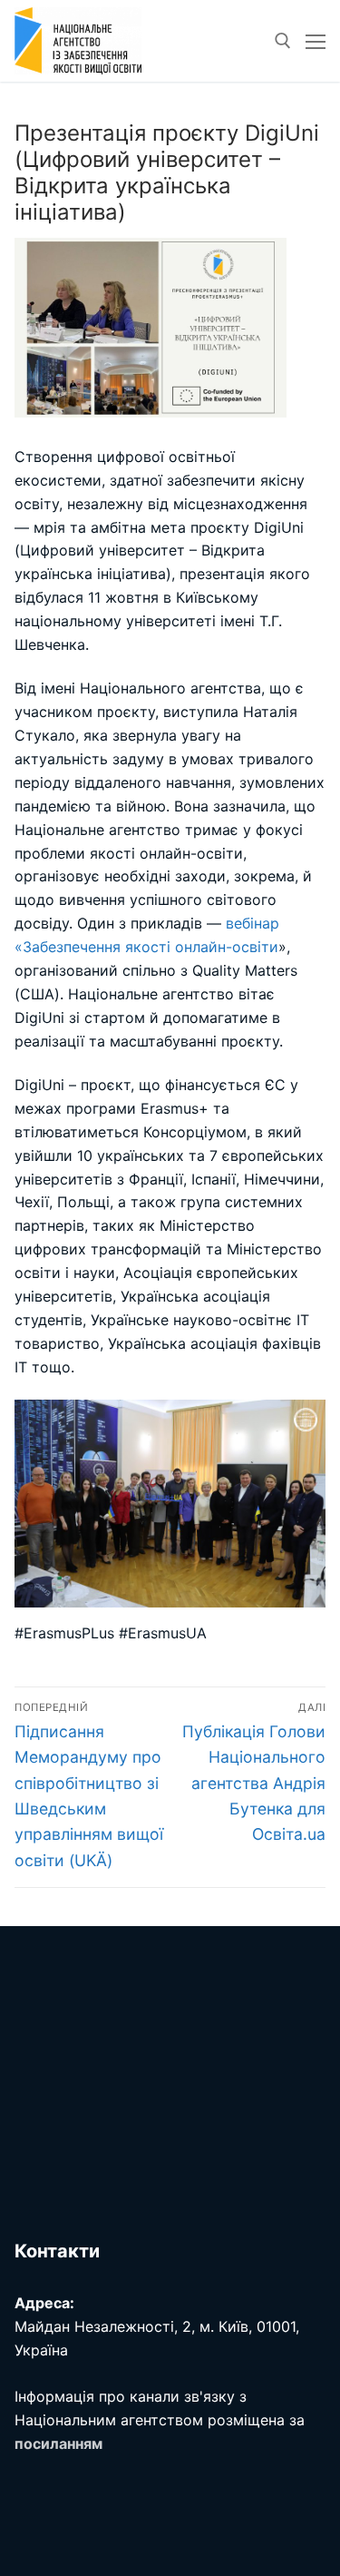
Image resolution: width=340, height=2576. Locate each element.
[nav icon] (316, 41)
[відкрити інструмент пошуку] (283, 41)
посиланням (58, 2443)
